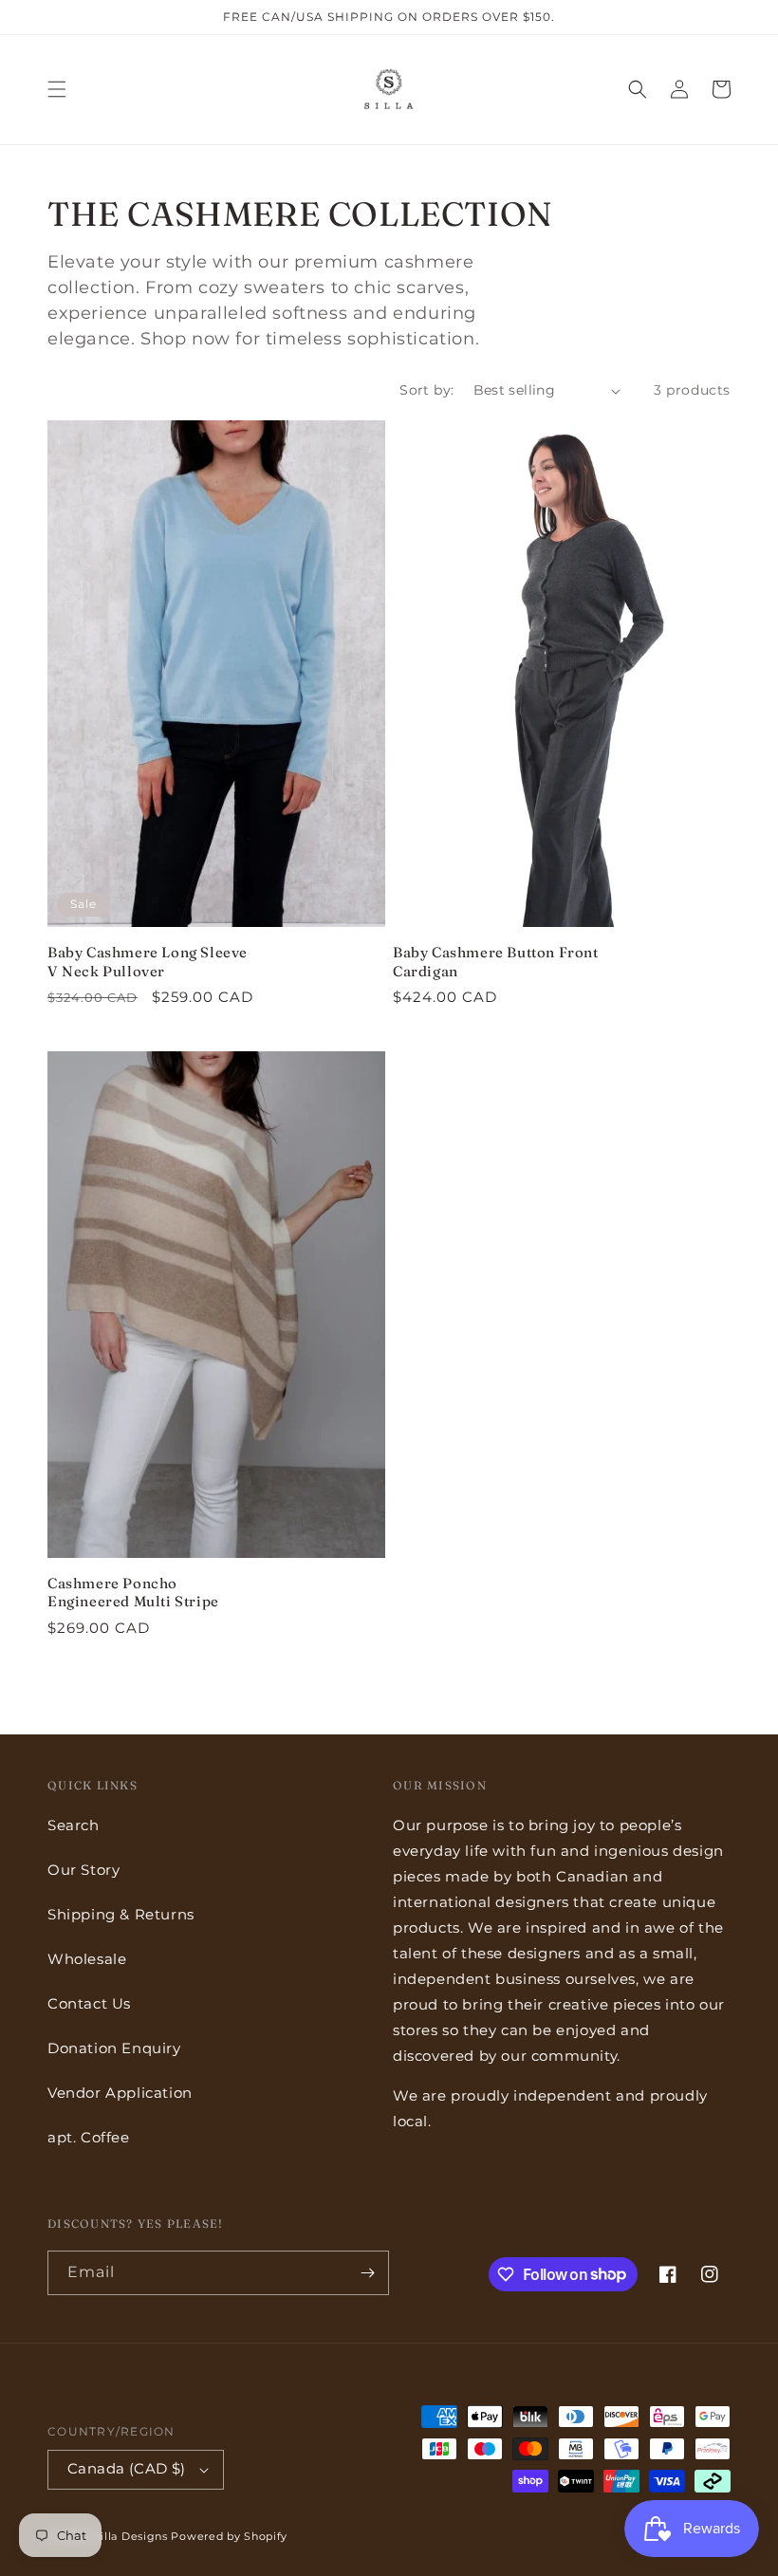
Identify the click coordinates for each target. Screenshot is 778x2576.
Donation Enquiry (114, 2048)
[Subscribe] (367, 2273)
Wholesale (87, 1959)
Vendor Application (120, 2093)
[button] (57, 89)
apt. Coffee (89, 2137)
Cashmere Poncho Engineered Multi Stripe (133, 1593)
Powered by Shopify (229, 2536)
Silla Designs (131, 2536)
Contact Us (89, 2003)
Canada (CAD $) (127, 2468)
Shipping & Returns (121, 1914)
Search (74, 1825)
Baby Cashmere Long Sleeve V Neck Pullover (148, 962)
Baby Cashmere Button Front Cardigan (496, 962)
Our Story (83, 1870)
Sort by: (426, 390)
